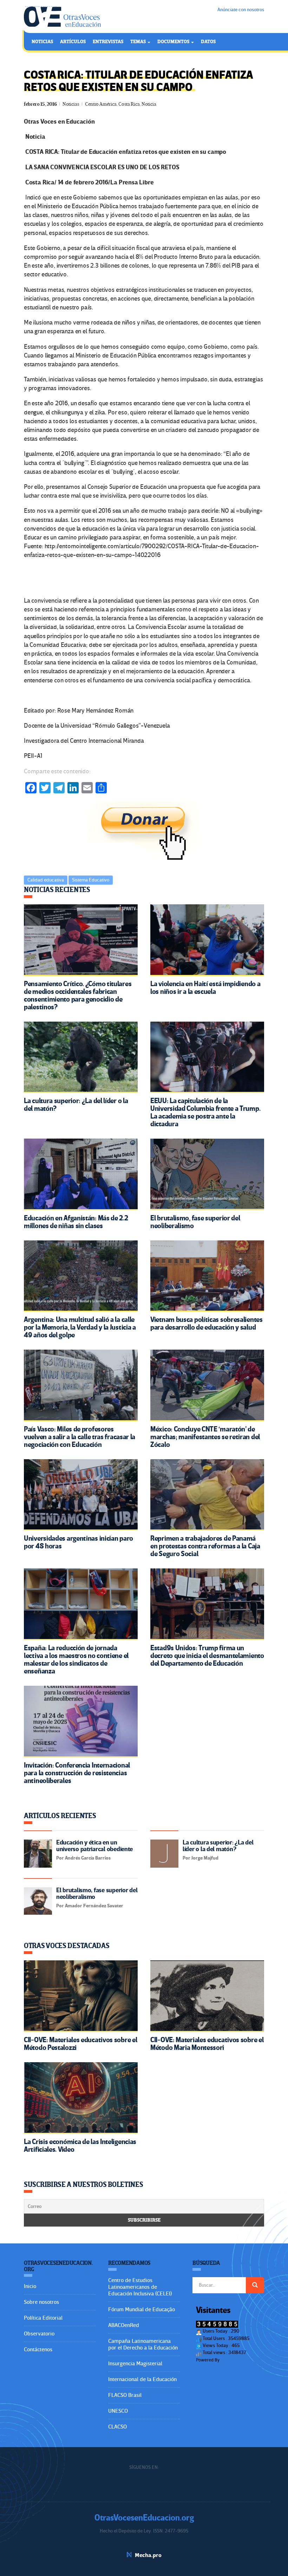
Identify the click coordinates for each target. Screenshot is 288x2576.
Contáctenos (38, 2349)
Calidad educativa (46, 880)
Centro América (101, 104)
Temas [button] (139, 42)
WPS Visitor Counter (240, 2360)
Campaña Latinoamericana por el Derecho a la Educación (143, 2344)
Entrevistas (108, 42)
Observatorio (39, 2334)
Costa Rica (129, 104)
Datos (208, 42)
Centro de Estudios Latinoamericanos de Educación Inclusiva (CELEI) (140, 2287)
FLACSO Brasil (125, 2395)
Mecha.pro (148, 2555)
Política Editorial (43, 2318)
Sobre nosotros (41, 2302)
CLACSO (117, 2427)
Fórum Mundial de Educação (142, 2309)
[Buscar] (255, 2285)
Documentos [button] (174, 42)
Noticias (42, 42)
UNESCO (118, 2411)
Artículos (73, 42)
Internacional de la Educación (142, 2379)
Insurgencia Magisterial (135, 2364)
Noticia (149, 104)
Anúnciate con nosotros (241, 10)
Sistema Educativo (91, 880)
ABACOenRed (124, 2325)
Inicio (30, 2286)
